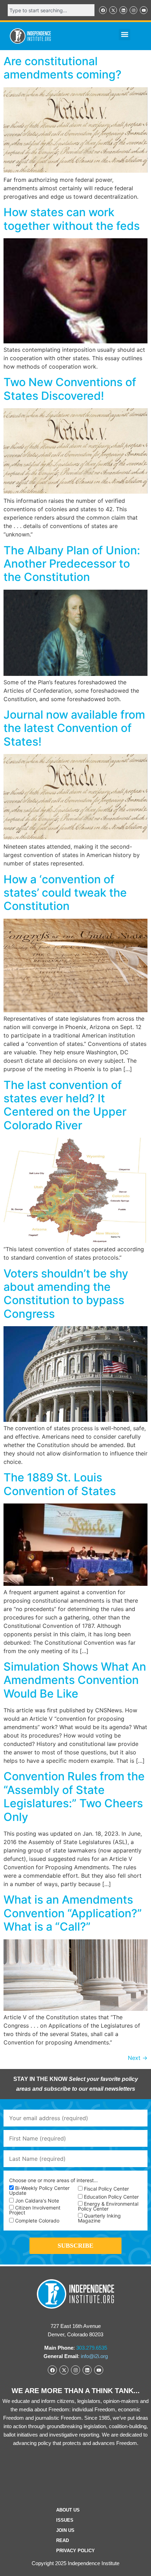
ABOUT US (68, 2510)
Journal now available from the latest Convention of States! (74, 728)
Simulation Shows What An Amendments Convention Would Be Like (75, 1680)
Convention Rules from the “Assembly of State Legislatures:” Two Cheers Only (74, 1796)
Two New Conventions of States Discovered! (70, 389)
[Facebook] (103, 10)
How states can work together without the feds (72, 219)
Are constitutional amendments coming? (63, 68)
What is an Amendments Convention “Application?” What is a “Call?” (73, 1913)
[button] (124, 35)
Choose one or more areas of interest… (54, 2180)
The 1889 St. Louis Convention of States (60, 1484)
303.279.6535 (92, 2348)
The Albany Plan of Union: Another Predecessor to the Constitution (72, 564)
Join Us (65, 2530)
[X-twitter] (113, 10)
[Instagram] (133, 10)
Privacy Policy (75, 2551)
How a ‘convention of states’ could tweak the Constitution (65, 893)
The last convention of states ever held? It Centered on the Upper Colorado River (65, 1105)
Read (63, 2540)
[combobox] (51, 10)
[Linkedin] (123, 10)
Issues (65, 2520)
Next (138, 2058)
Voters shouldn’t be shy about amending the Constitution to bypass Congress (66, 1294)
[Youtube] (144, 10)
